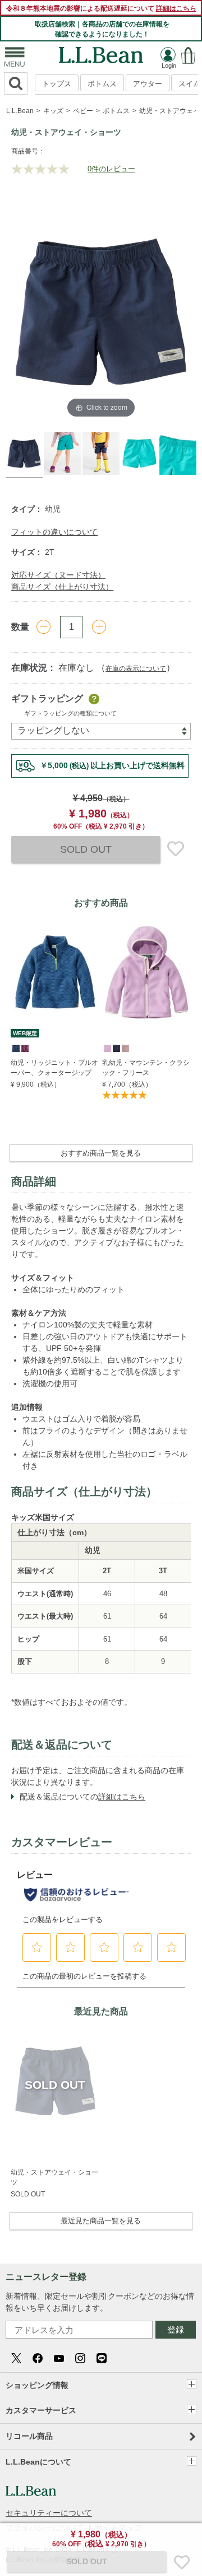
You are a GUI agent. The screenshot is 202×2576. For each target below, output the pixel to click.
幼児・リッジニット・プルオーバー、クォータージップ (54, 1068)
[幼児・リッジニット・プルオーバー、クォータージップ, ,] (15, 1048)
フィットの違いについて (54, 532)
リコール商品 (29, 2436)
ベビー (83, 111)
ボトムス (102, 84)
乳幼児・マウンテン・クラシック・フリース (146, 1068)
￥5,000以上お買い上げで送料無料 (112, 765)
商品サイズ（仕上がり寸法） (62, 587)
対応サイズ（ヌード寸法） (58, 575)
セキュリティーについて (49, 2513)
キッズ (53, 111)
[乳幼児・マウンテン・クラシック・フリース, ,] (107, 1048)
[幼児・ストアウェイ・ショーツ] (55, 2081)
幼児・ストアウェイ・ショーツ (54, 2177)
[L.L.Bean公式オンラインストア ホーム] (101, 52)
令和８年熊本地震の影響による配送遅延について (101, 8)
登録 (176, 2329)
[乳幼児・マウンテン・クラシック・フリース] (147, 972)
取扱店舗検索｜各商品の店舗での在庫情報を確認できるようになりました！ (102, 29)
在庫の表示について (136, 668)
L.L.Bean (20, 111)
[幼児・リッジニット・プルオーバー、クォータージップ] (55, 972)
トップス (57, 84)
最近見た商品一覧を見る (101, 2221)
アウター (148, 84)
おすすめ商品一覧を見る (101, 1153)
